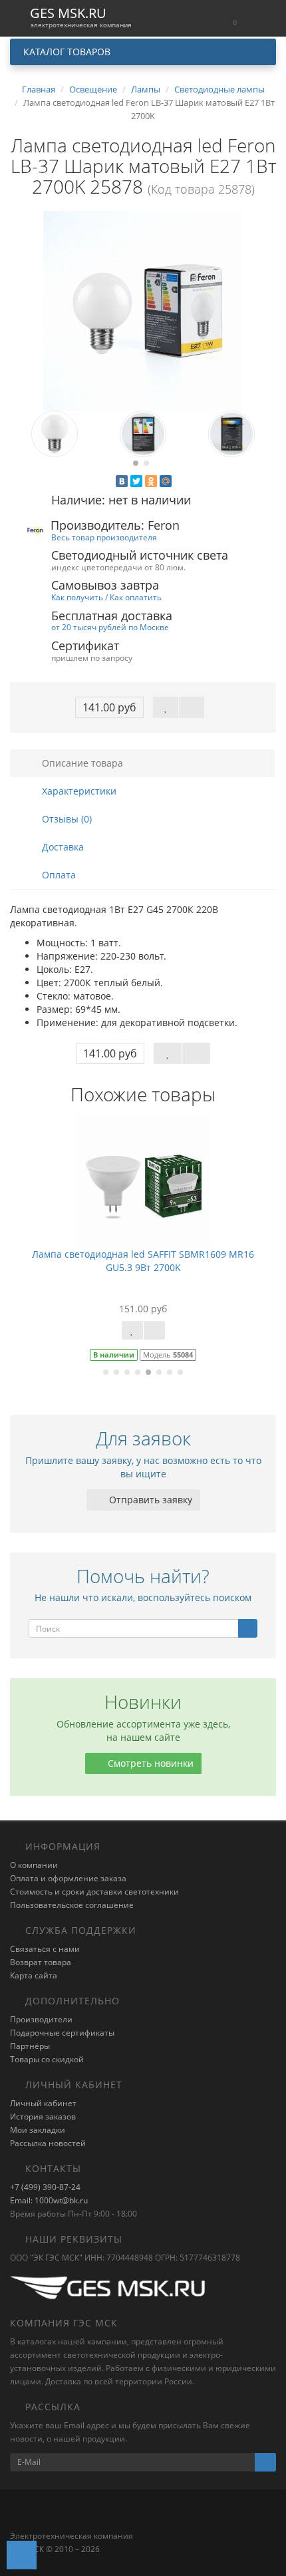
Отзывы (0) (66, 819)
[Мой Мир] (166, 481)
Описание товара (81, 763)
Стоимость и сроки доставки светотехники (94, 1892)
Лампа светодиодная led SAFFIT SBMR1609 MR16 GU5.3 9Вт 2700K (143, 1261)
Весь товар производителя (104, 537)
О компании (34, 1865)
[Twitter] (136, 481)
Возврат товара (41, 1962)
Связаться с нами (45, 1949)
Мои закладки (38, 2130)
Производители (41, 2019)
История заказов (43, 2116)
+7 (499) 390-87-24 (45, 2187)
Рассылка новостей (48, 2143)
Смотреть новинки (149, 1763)
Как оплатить (136, 597)
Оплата (58, 875)
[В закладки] (166, 707)
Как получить (77, 597)
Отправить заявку (149, 1500)
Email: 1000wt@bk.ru (49, 2200)
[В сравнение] (192, 707)
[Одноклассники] (151, 481)
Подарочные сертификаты (62, 2033)
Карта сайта (34, 1975)
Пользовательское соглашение (72, 1905)
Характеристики (78, 791)
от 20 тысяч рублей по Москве (110, 627)
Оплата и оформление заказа (68, 1878)
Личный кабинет (43, 2103)
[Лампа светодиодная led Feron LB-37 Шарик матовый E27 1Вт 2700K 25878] (143, 311)
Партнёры (30, 2046)
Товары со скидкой (47, 2059)
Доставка (62, 847)
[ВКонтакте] (122, 481)
